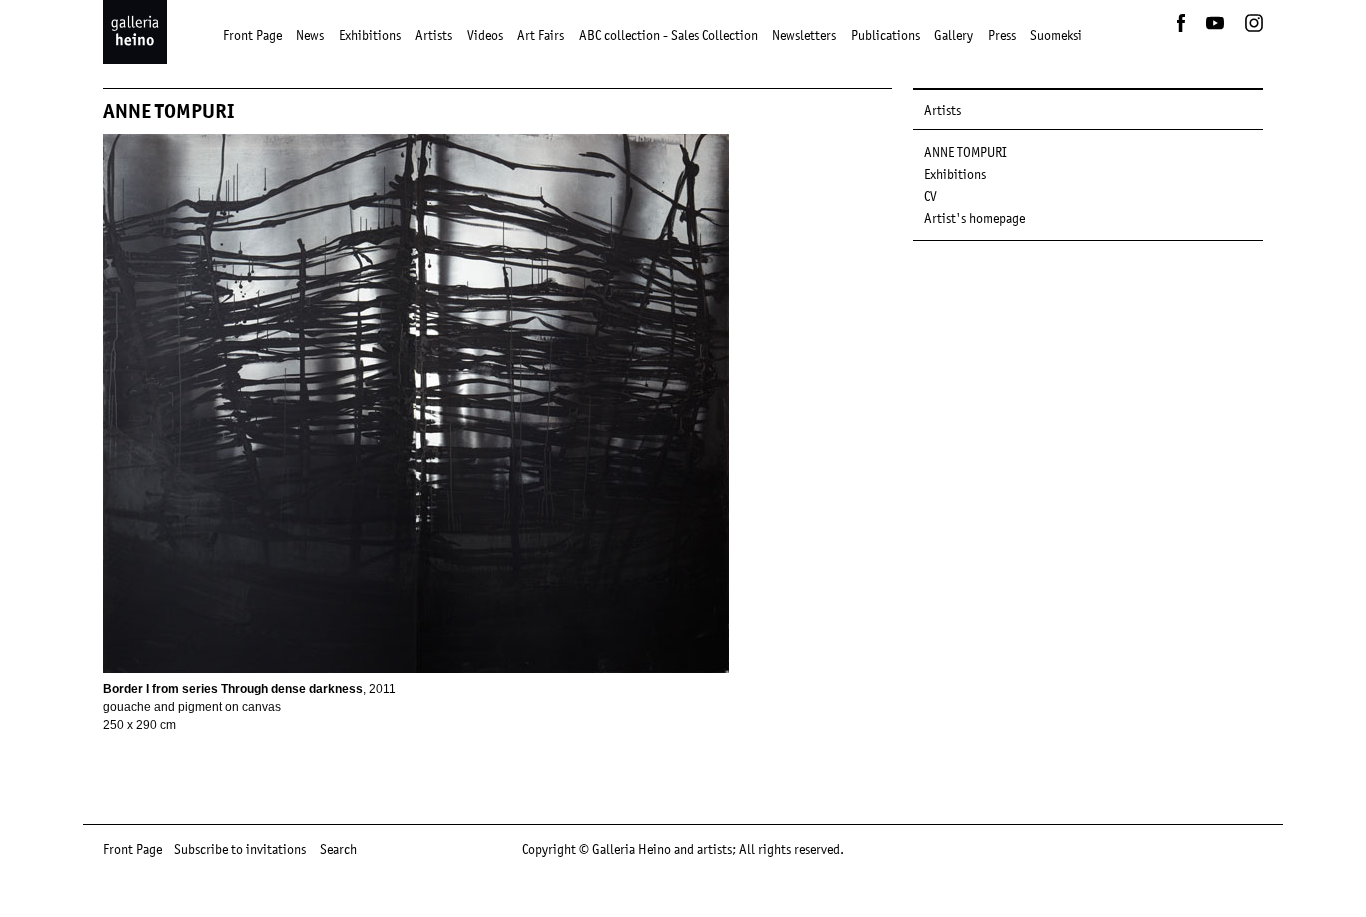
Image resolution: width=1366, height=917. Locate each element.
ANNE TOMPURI (965, 152)
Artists (433, 35)
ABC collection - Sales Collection (668, 35)
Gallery (953, 35)
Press (1002, 35)
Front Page (252, 35)
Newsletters (804, 35)
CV (930, 196)
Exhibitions (370, 35)
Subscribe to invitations (240, 849)
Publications (885, 35)
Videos (485, 35)
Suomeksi (1056, 35)
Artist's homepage (974, 218)
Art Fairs (540, 35)
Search (338, 849)
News (310, 35)
